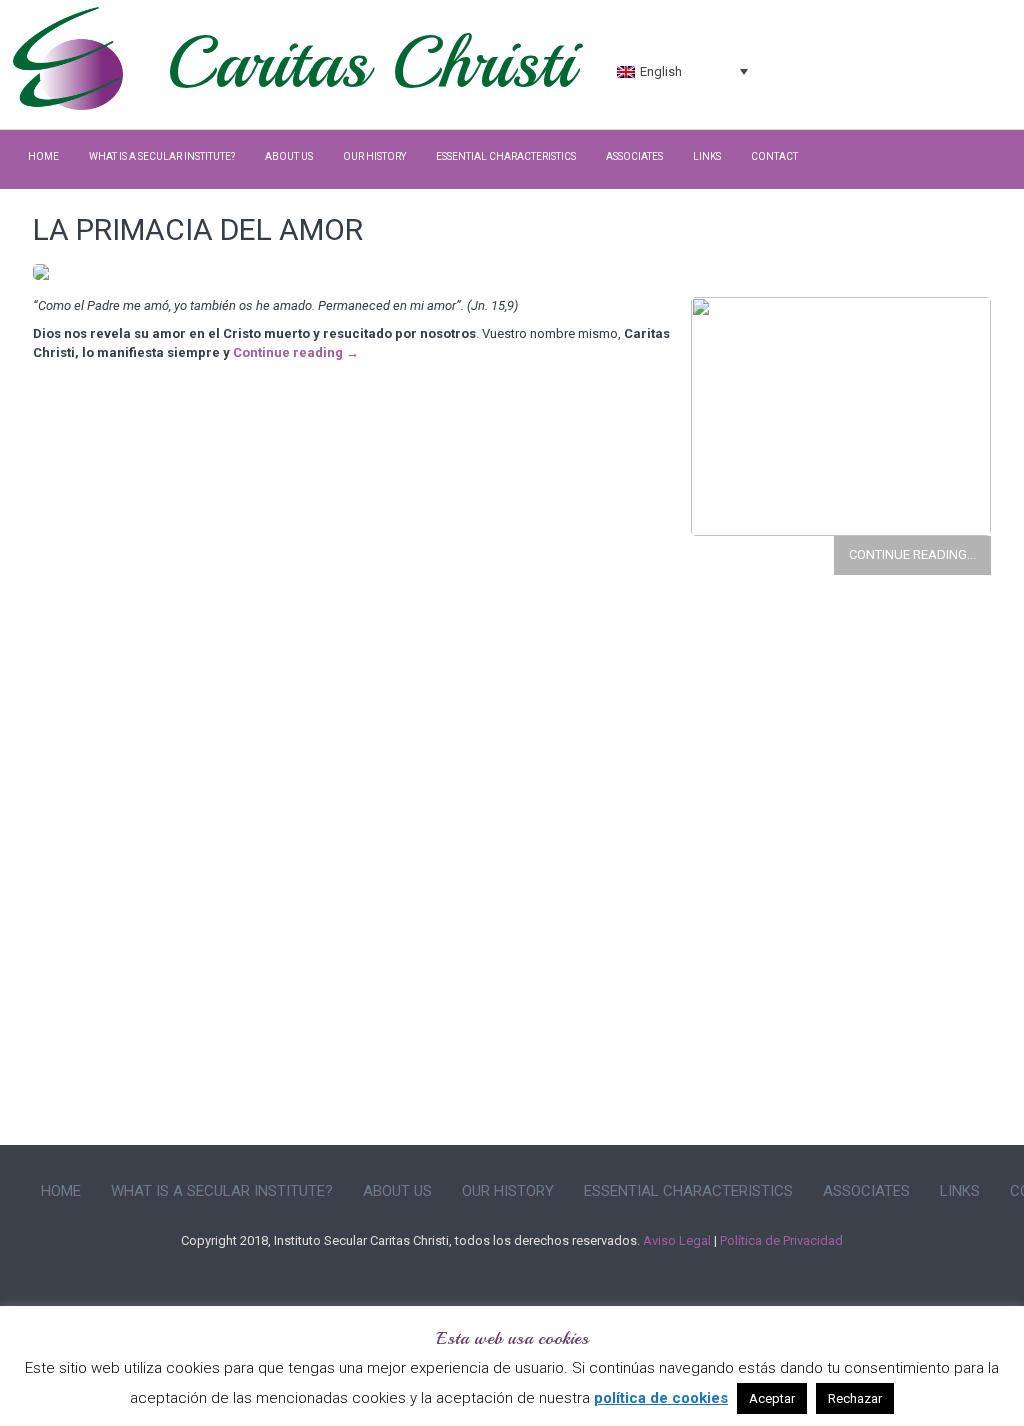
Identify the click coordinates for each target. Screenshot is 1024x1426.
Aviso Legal (677, 1240)
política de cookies (661, 1398)
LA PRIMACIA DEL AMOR (198, 229)
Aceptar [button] (772, 1398)
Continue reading (296, 352)
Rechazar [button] (855, 1398)
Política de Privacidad (781, 1240)
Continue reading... (912, 554)
